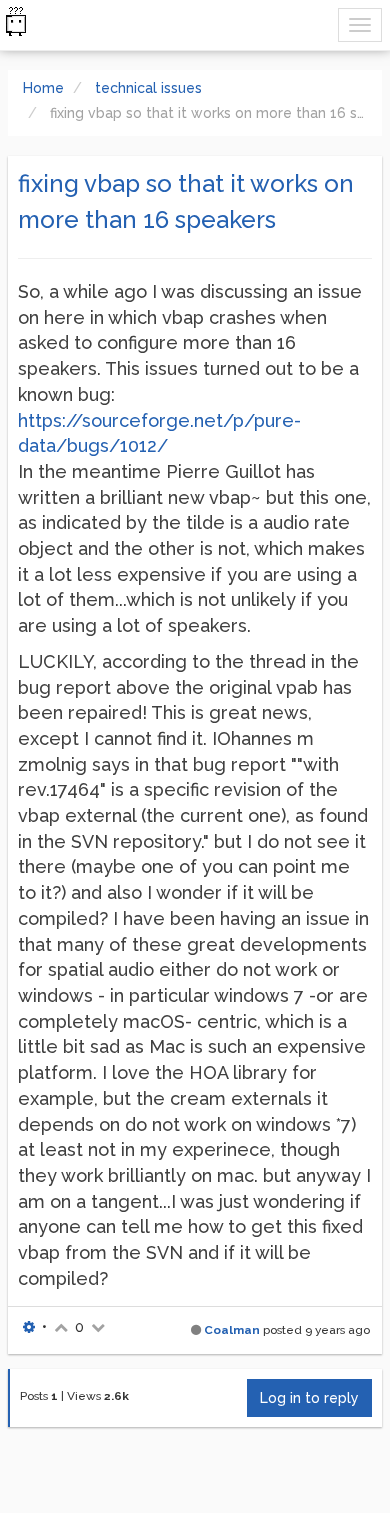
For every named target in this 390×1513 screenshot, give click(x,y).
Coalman (232, 1330)
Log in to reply (309, 1398)
